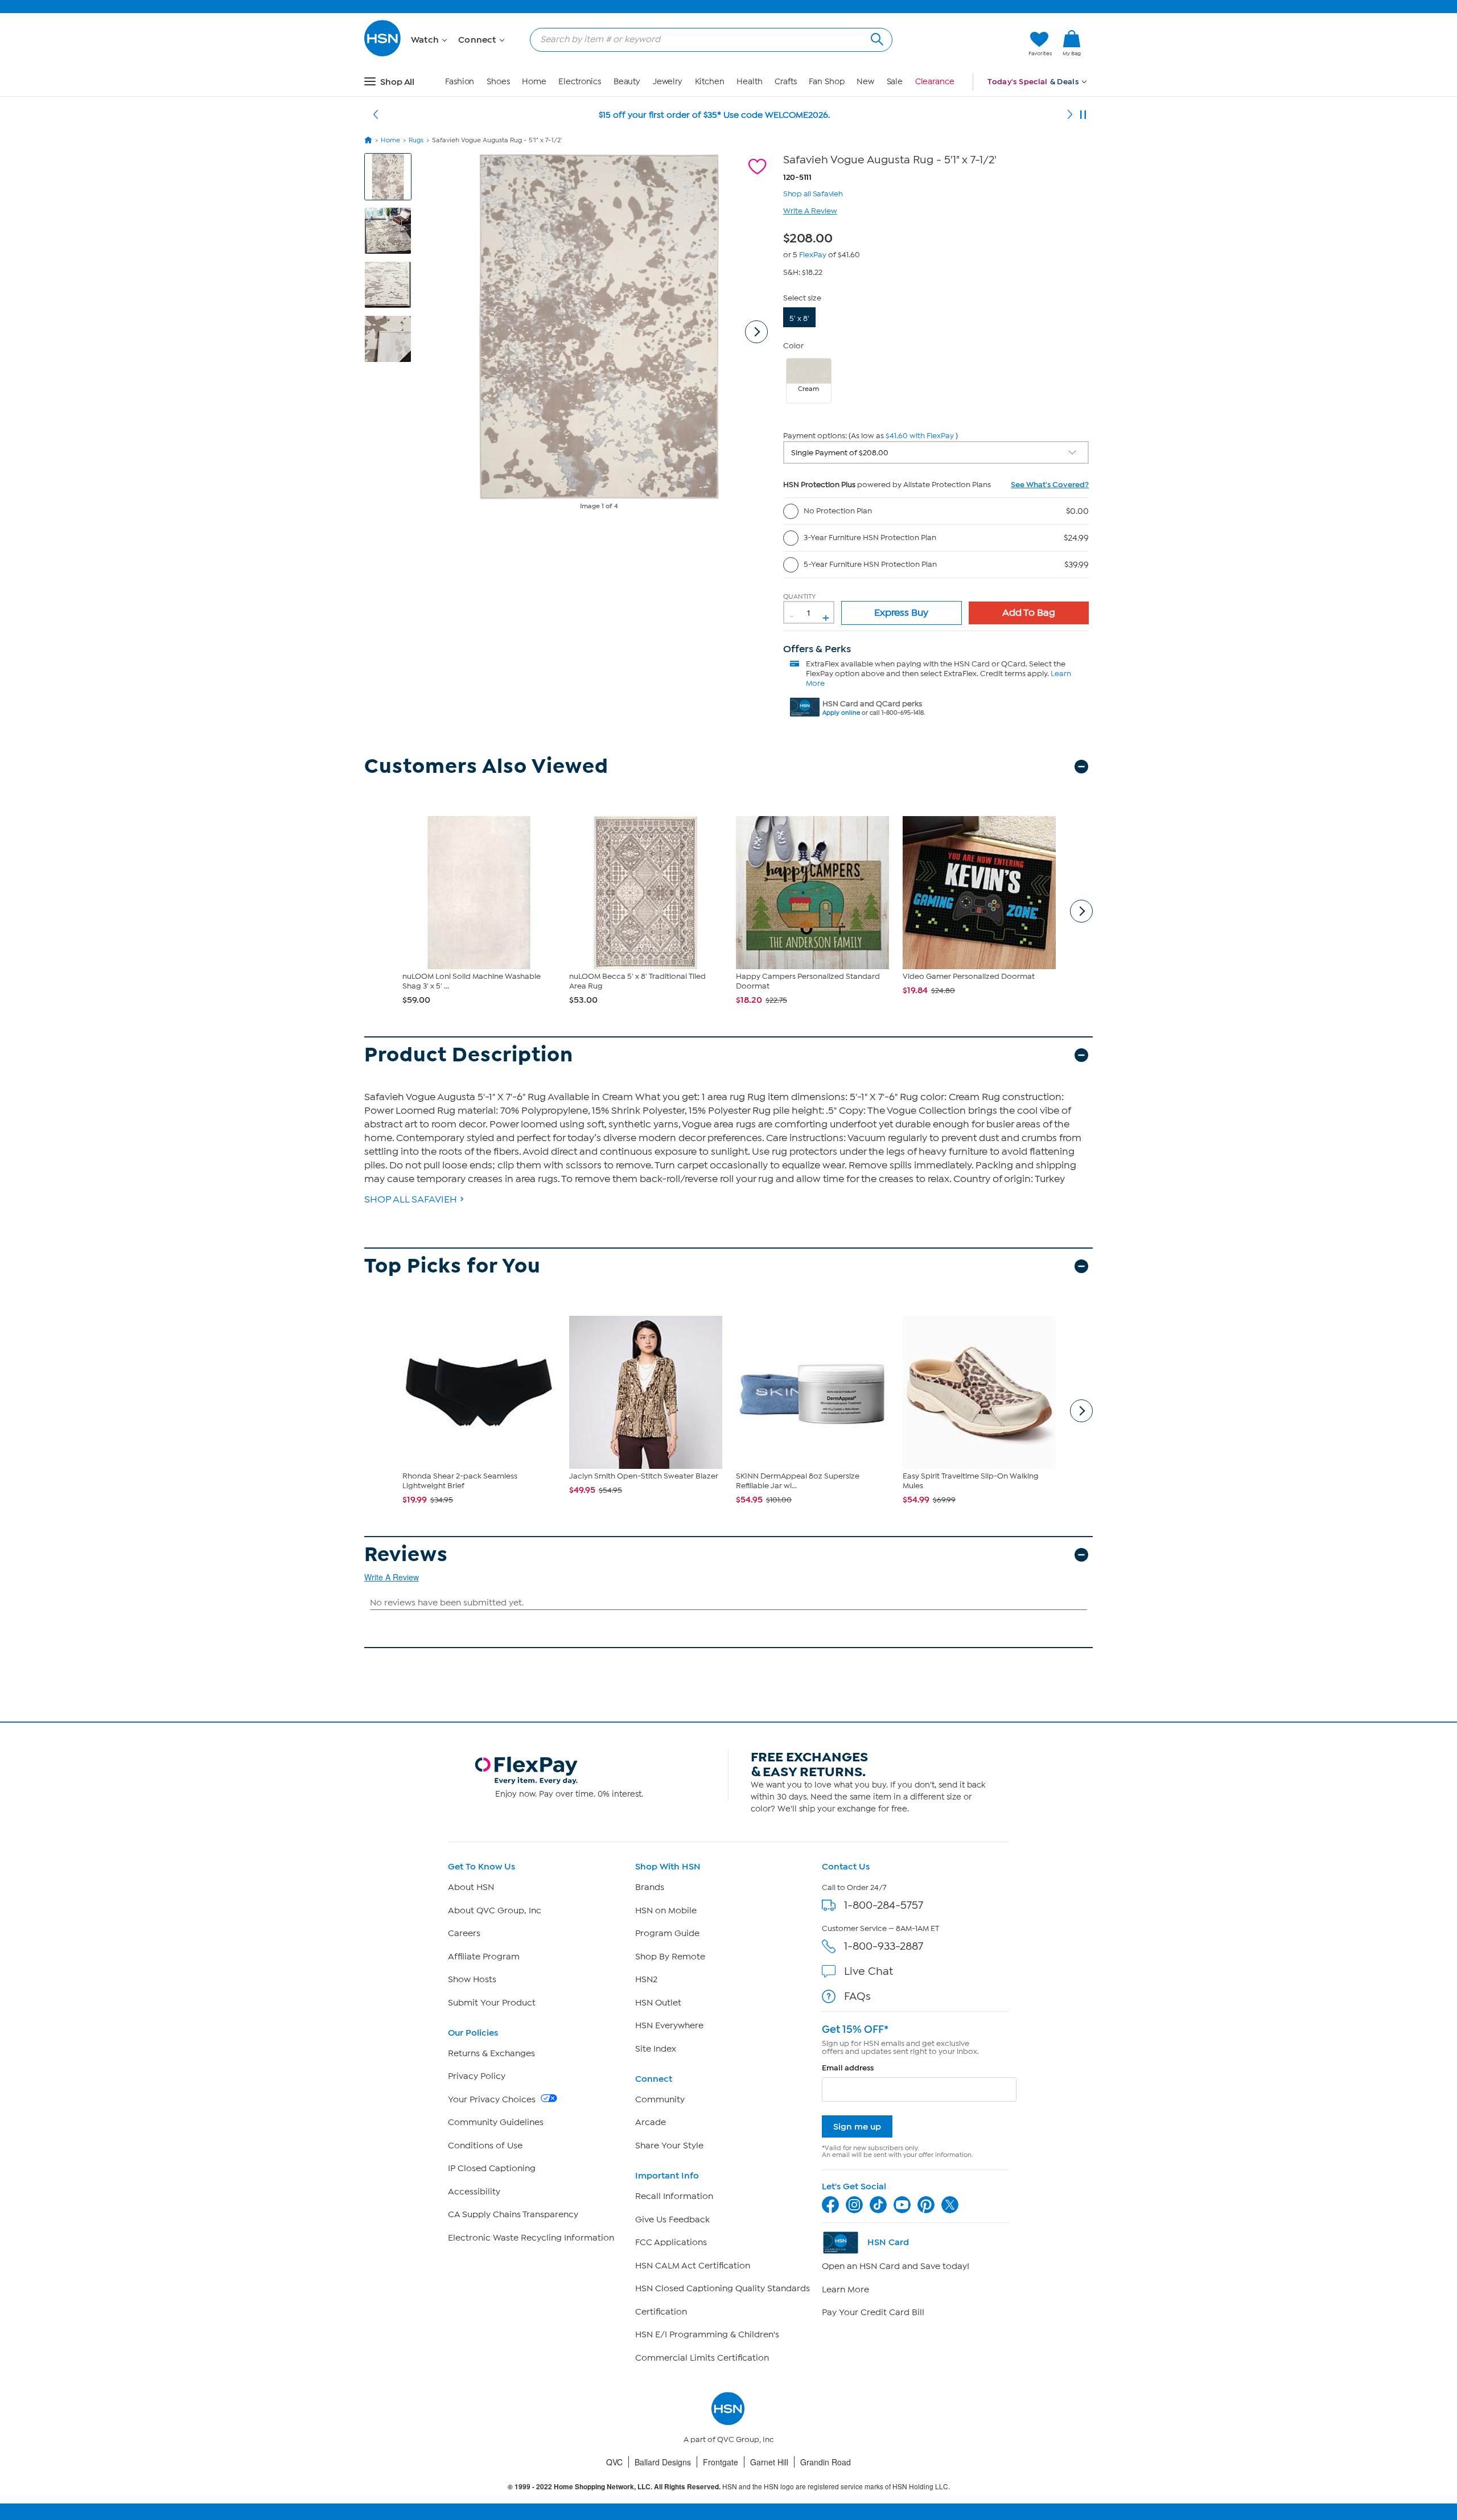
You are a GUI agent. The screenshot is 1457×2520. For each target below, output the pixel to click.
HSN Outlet (658, 2003)
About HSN (471, 1887)
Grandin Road (826, 2462)
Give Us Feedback (672, 2220)
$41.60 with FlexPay (920, 436)
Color (793, 346)
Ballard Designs (663, 2462)
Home (534, 82)
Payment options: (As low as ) (871, 436)
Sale (895, 82)
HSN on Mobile (666, 1910)
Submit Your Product (492, 2003)
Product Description (469, 1055)
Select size (802, 298)
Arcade (651, 2122)
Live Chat (869, 1971)
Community (660, 2099)
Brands (650, 1887)
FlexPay (813, 255)
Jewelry (668, 82)
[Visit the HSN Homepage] (383, 54)
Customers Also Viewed (486, 766)
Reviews (406, 1555)
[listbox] (936, 452)
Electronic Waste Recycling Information (531, 2238)
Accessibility (474, 2192)
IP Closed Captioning (492, 2168)
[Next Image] (756, 332)
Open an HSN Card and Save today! (896, 2266)
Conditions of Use (485, 2146)
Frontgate (721, 2462)
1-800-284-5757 (884, 1905)
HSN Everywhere (669, 2025)
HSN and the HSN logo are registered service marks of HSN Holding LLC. (729, 2487)
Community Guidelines (496, 2122)
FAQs (857, 1996)
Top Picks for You (452, 1266)
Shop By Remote (670, 1957)
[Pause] (1083, 115)
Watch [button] (426, 40)
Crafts (785, 82)
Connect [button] (478, 40)
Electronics (580, 82)
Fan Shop (826, 82)
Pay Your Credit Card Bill (873, 2312)
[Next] (1070, 115)
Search (876, 38)
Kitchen (710, 82)
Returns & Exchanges (491, 2053)
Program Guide (667, 1933)
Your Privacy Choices (493, 2099)
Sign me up (857, 2126)
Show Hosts (472, 1979)
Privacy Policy (477, 2076)
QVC (614, 2462)
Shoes (498, 82)
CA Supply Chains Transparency (513, 2214)
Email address (848, 2068)
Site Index (656, 2049)
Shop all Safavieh (813, 193)
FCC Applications (671, 2242)
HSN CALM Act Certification (693, 2266)
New (865, 82)
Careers (464, 1933)
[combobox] (707, 39)
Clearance (935, 82)
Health (749, 82)
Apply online (841, 713)
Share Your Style (669, 2146)
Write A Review (810, 211)
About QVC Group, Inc (495, 1910)
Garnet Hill (769, 2462)
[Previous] (376, 115)
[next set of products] (1081, 911)
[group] (811, 236)
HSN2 (646, 1979)
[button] (966, 44)
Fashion (460, 82)
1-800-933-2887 (884, 1946)
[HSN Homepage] (368, 140)
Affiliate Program (484, 1957)
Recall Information (674, 2196)
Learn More (845, 2290)
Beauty (627, 82)
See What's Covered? (1050, 485)
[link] (1072, 44)
